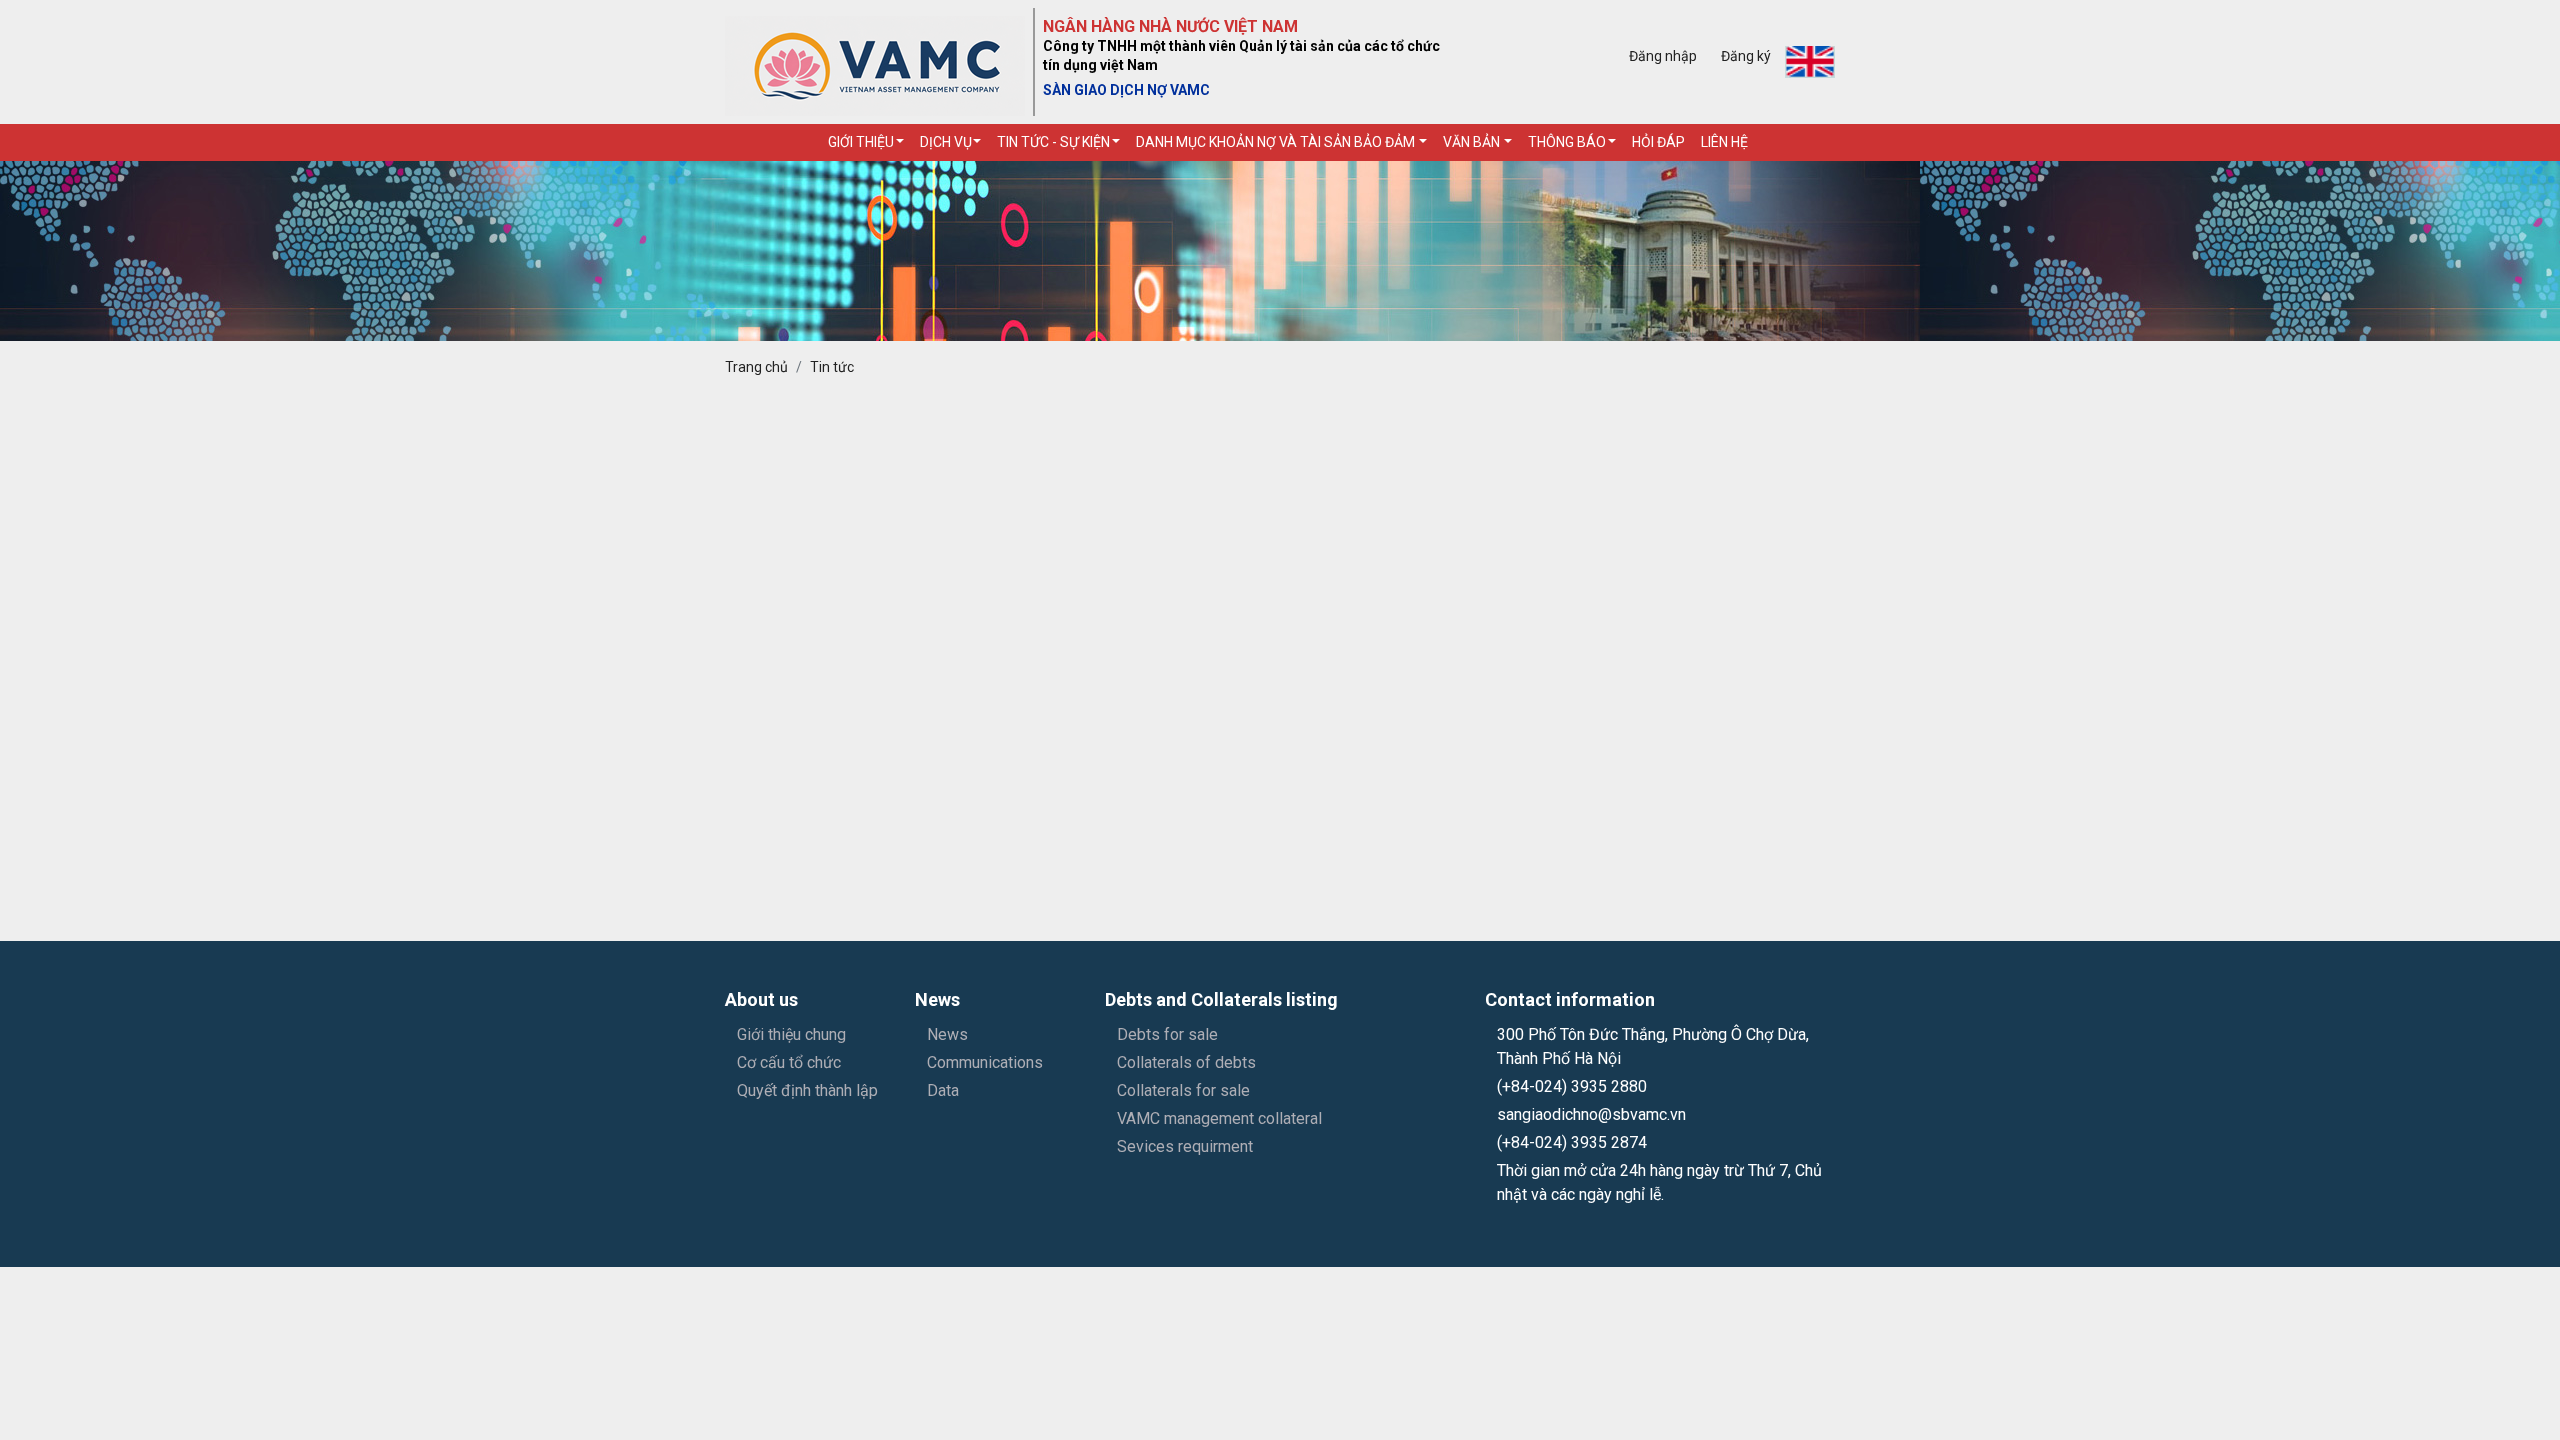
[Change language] (1810, 62)
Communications (985, 1062)
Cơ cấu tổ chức (789, 1062)
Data (943, 1090)
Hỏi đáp (1658, 142)
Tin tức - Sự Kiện (1053, 142)
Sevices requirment (1185, 1146)
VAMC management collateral (1219, 1118)
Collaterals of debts (1186, 1062)
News (947, 1034)
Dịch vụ (946, 142)
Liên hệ (1724, 142)
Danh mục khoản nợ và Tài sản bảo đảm (1277, 142)
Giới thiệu (861, 142)
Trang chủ (756, 367)
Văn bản (1473, 142)
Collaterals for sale (1183, 1090)
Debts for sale (1167, 1034)
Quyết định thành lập (807, 1090)
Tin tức (832, 367)
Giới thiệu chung (791, 1034)
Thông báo (1567, 142)
